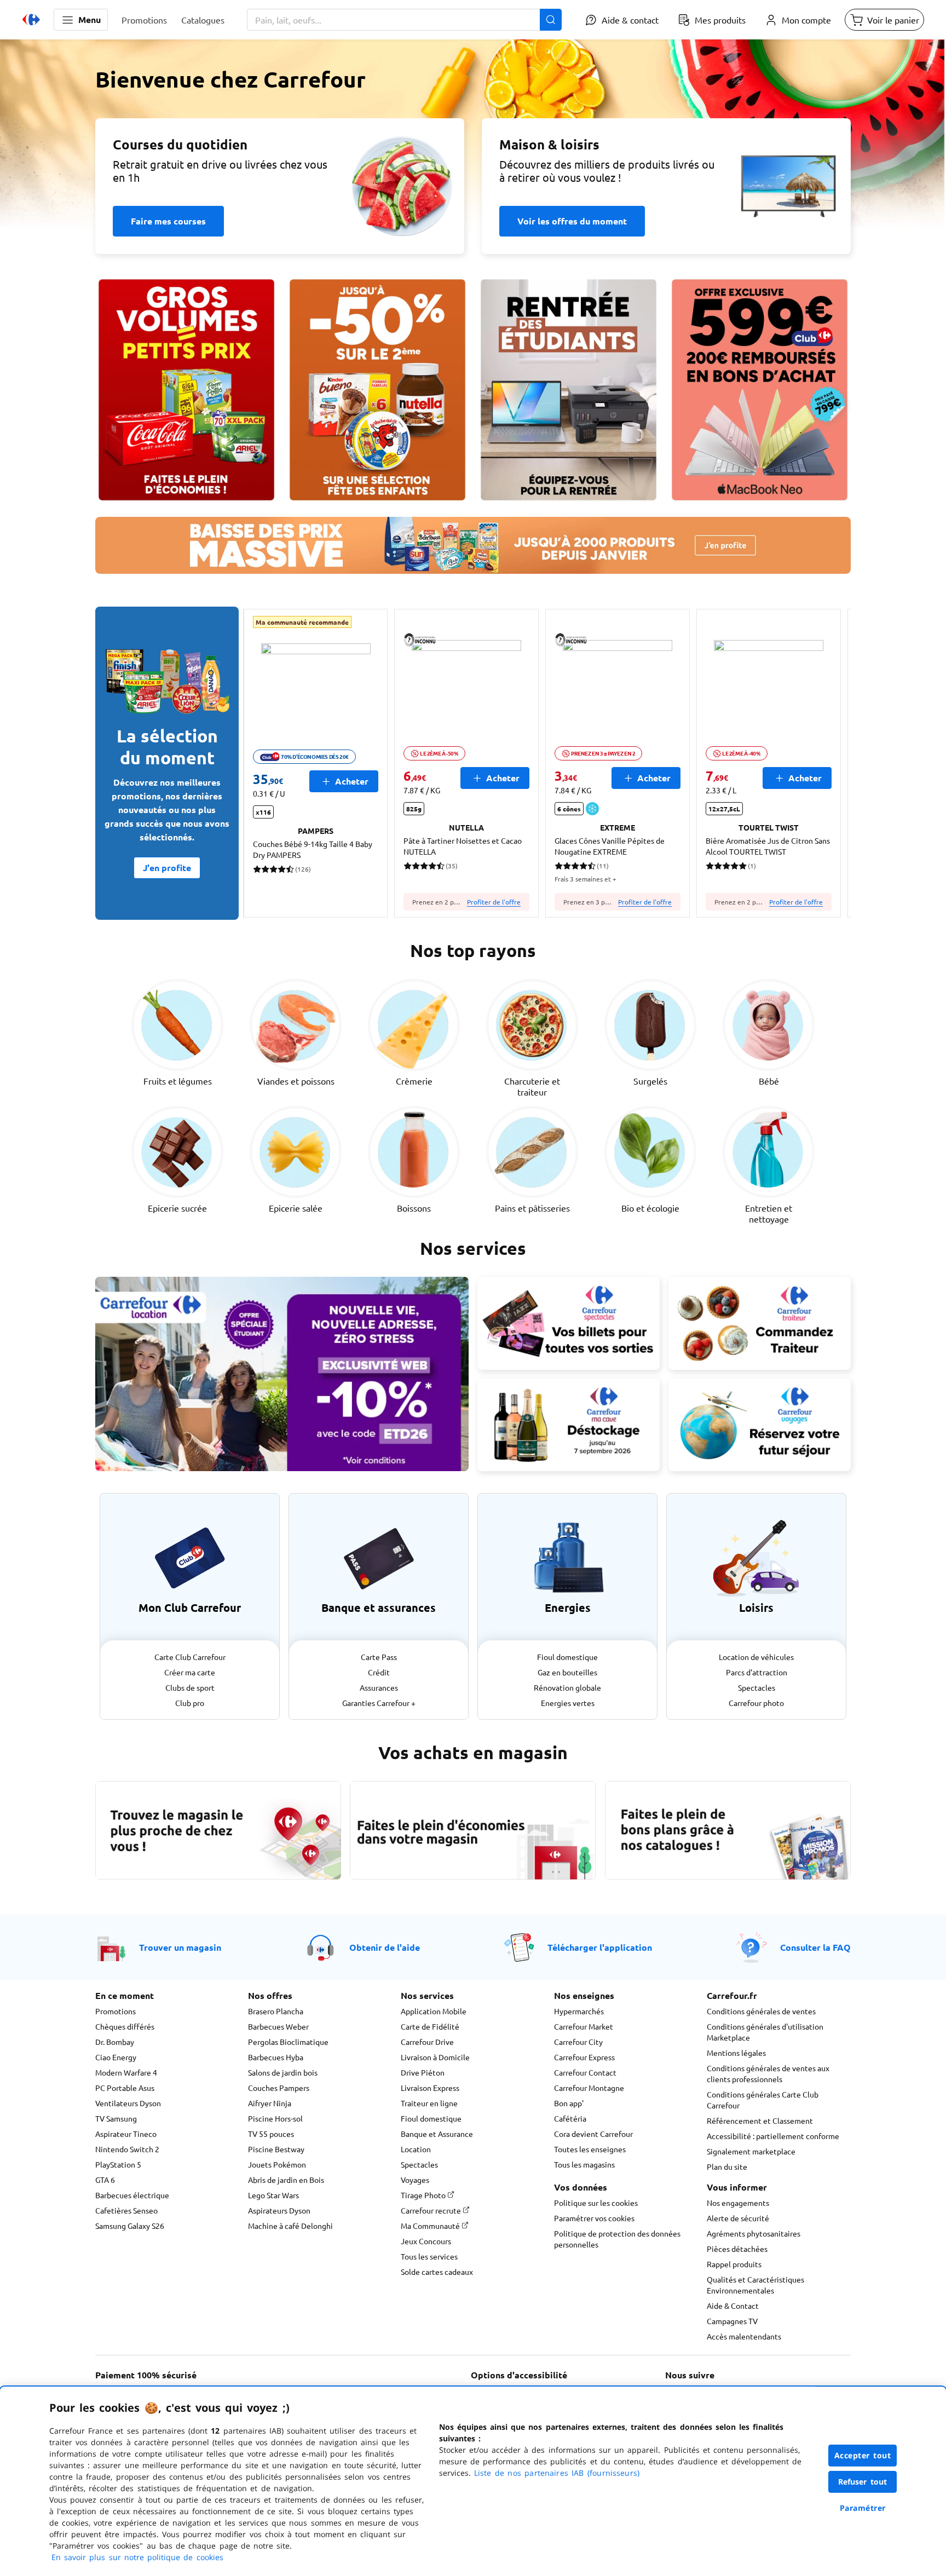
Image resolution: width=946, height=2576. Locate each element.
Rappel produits (734, 2264)
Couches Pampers (279, 2088)
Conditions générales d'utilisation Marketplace (765, 2032)
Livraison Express (430, 2088)
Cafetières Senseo (126, 2210)
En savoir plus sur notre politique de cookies (137, 2557)
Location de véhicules (756, 1657)
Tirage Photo (424, 2195)
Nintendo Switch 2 (127, 2149)
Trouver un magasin (180, 1947)
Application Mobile (434, 2011)
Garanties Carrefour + (379, 1703)
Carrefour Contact (585, 2072)
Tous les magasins (584, 2164)
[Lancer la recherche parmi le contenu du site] (551, 20)
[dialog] (473, 2481)
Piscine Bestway (276, 2149)
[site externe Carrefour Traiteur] (760, 1323)
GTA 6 (105, 2180)
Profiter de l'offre (494, 902)
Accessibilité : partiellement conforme (773, 2136)
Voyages (415, 2180)
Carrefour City (578, 2042)
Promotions (116, 2011)
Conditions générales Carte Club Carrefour (763, 2100)
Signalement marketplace (751, 2151)
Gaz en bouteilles (567, 1672)
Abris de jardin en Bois (286, 2180)
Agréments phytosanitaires (754, 2233)
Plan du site (727, 2166)
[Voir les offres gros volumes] (186, 390)
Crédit (379, 1672)
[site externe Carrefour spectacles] (569, 1323)
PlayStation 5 (118, 2164)
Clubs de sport (190, 1687)
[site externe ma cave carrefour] (569, 1425)
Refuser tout (863, 2482)
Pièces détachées (737, 2249)
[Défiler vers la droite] (824, 763)
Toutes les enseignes (590, 2149)
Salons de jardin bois (283, 2072)
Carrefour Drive (427, 2042)
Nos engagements (738, 2203)
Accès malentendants (744, 2336)
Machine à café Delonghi (290, 2226)
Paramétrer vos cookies (594, 2218)
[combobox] (404, 20)
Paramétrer (863, 2508)
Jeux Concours (426, 2241)
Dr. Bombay (115, 2042)
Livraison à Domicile (435, 2057)
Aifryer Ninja (270, 2103)
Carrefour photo (756, 1703)
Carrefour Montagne (589, 2088)
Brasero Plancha (276, 2011)
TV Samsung (116, 2118)
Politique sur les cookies (596, 2203)
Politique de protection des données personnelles (617, 2239)
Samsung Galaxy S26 (130, 2226)
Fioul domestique (567, 1657)
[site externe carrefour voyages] (760, 1425)
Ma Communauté (431, 2226)
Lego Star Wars (273, 2195)
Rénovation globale (567, 1687)
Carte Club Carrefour (190, 1657)
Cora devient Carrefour (593, 2134)
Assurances (379, 1687)
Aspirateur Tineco (126, 2134)
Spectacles (757, 1687)
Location (416, 2149)
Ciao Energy (116, 2057)
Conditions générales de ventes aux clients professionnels (768, 2073)
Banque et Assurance (437, 2134)
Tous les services (429, 2256)
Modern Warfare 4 (126, 2072)
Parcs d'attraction (757, 1672)
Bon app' (569, 2103)
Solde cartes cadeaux (437, 2272)
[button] (81, 20)
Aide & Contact (733, 2306)
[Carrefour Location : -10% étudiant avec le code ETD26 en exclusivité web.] (282, 1374)
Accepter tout (863, 2455)
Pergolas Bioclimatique (288, 2042)
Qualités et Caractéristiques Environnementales (755, 2285)
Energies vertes (568, 1703)
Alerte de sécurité (738, 2218)
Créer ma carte (190, 1672)
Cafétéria (570, 2118)
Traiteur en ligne (429, 2103)
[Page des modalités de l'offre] (760, 390)
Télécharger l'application (600, 1947)
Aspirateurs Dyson (279, 2210)
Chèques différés (125, 2026)
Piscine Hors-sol (275, 2118)
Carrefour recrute (432, 2210)
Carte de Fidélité (430, 2026)
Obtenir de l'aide (385, 1947)
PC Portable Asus (125, 2088)
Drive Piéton (423, 2072)
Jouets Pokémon (277, 2164)
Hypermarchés (579, 2011)
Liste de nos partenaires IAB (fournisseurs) (557, 2473)
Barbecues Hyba (276, 2057)
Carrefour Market (584, 2026)
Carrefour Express (584, 2057)
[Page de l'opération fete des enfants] (377, 390)
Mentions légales (736, 2053)
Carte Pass (379, 1657)
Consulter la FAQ (815, 1947)
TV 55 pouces (271, 2134)
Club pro (190, 1703)
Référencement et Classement (760, 2120)
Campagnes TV (732, 2321)
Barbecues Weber (278, 2026)
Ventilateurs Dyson (128, 2103)
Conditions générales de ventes (761, 2011)
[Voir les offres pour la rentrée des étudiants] (569, 390)
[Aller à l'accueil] (31, 20)
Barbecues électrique (132, 2195)
